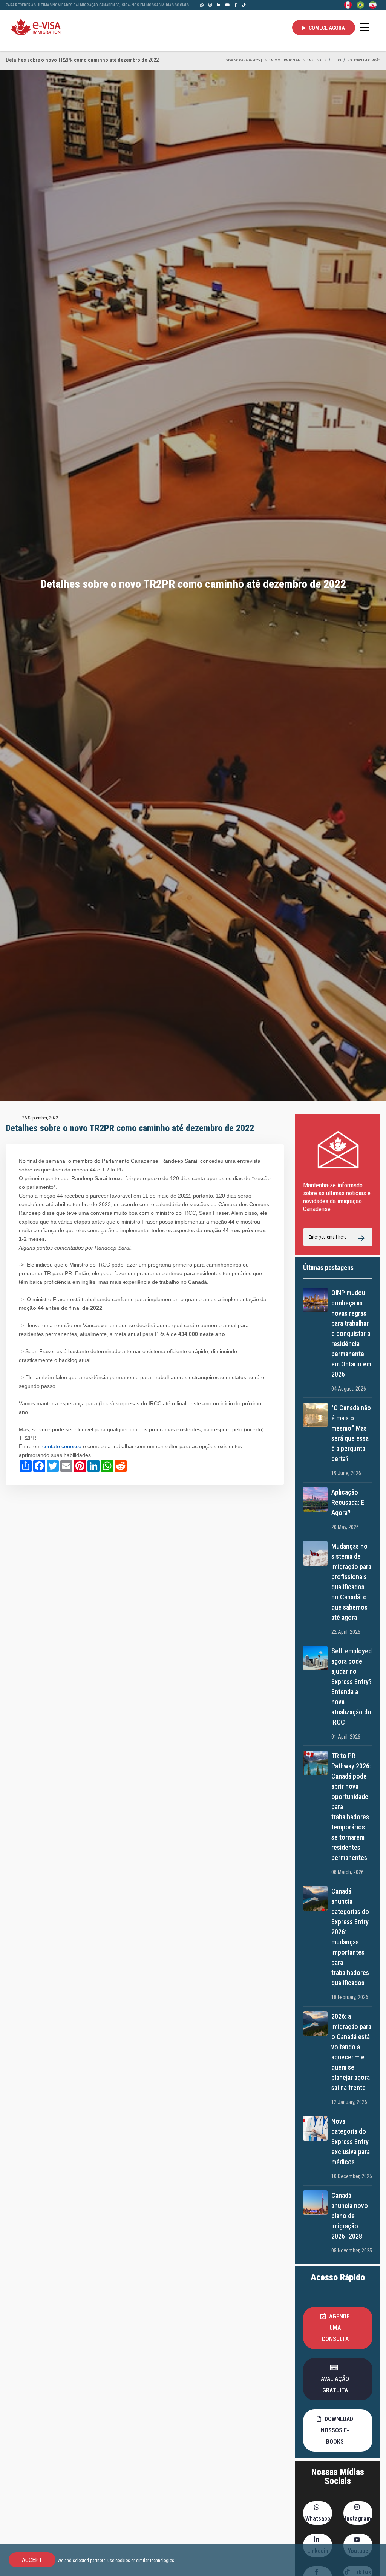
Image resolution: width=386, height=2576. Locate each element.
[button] (338, 2328)
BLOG (337, 60)
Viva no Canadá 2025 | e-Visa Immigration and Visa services (276, 60)
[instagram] (210, 5)
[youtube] (227, 5)
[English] (348, 5)
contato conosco (63, 1447)
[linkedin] (218, 5)
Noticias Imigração (364, 60)
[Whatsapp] (202, 5)
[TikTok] (244, 5)
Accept (32, 2560)
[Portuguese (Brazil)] (360, 5)
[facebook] (236, 5)
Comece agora (326, 28)
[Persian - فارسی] (373, 5)
